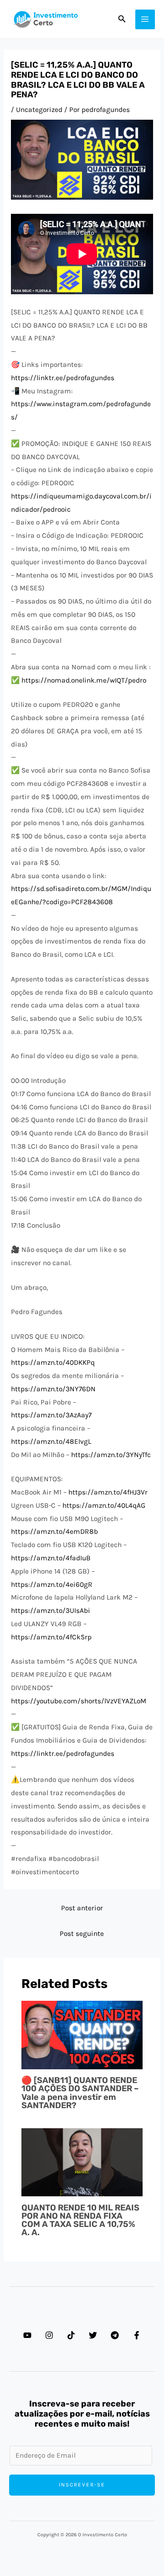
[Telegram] (115, 2335)
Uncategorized (39, 110)
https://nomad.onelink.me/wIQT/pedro (84, 680)
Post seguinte (82, 1934)
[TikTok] (71, 2335)
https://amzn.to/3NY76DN (53, 1389)
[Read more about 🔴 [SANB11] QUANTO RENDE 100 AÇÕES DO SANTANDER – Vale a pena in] (82, 2035)
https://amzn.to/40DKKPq (53, 1362)
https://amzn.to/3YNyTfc (111, 1455)
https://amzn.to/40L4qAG (104, 1505)
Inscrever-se (82, 2485)
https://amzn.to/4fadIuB (51, 1558)
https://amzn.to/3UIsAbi (51, 1611)
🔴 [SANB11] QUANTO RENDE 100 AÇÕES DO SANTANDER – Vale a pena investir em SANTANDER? (80, 2093)
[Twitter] (93, 2335)
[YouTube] (27, 2335)
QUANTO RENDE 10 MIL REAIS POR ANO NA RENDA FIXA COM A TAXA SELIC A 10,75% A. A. (80, 2220)
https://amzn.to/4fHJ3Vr (108, 1492)
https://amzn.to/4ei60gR (52, 1585)
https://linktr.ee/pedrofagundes (63, 378)
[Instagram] (49, 2335)
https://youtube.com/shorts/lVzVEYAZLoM (79, 1701)
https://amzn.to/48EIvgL (51, 1442)
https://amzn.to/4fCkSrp (51, 1637)
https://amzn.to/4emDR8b (54, 1532)
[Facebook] (137, 2335)
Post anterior (82, 1908)
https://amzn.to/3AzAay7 (51, 1415)
